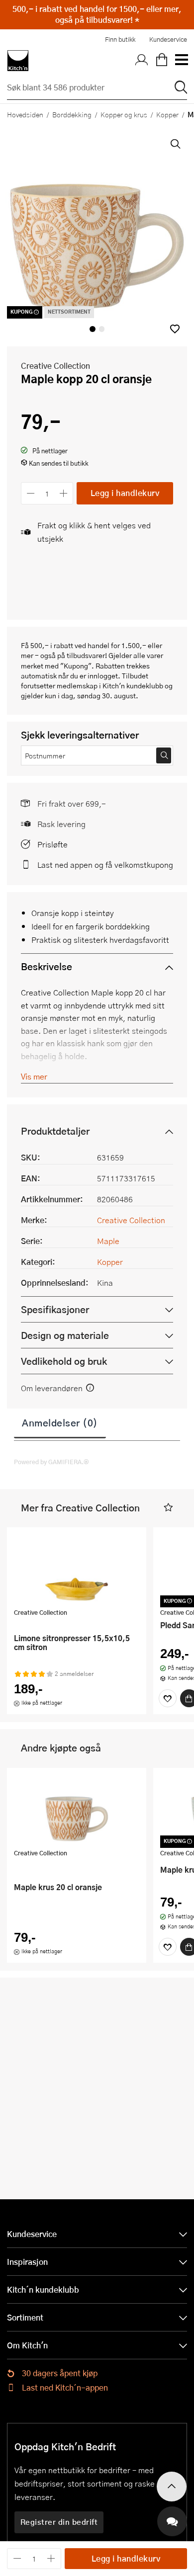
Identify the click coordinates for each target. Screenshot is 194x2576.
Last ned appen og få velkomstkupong (105, 865)
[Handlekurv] (162, 61)
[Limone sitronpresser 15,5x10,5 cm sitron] (77, 1569)
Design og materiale (65, 1335)
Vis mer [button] (34, 1076)
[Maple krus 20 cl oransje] (77, 1810)
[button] (175, 329)
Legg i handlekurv (125, 493)
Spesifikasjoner (55, 1309)
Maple (108, 1241)
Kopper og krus (124, 114)
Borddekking (72, 114)
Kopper (167, 114)
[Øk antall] (64, 493)
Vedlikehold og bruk (64, 1361)
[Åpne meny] (181, 61)
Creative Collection (55, 366)
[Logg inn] (142, 61)
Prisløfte (52, 844)
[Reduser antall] (31, 493)
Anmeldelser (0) (60, 1422)
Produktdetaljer (55, 1131)
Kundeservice (168, 39)
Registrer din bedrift (59, 2522)
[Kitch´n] (18, 61)
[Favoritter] (168, 1698)
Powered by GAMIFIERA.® (51, 1462)
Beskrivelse (47, 966)
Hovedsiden (25, 114)
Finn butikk (120, 39)
